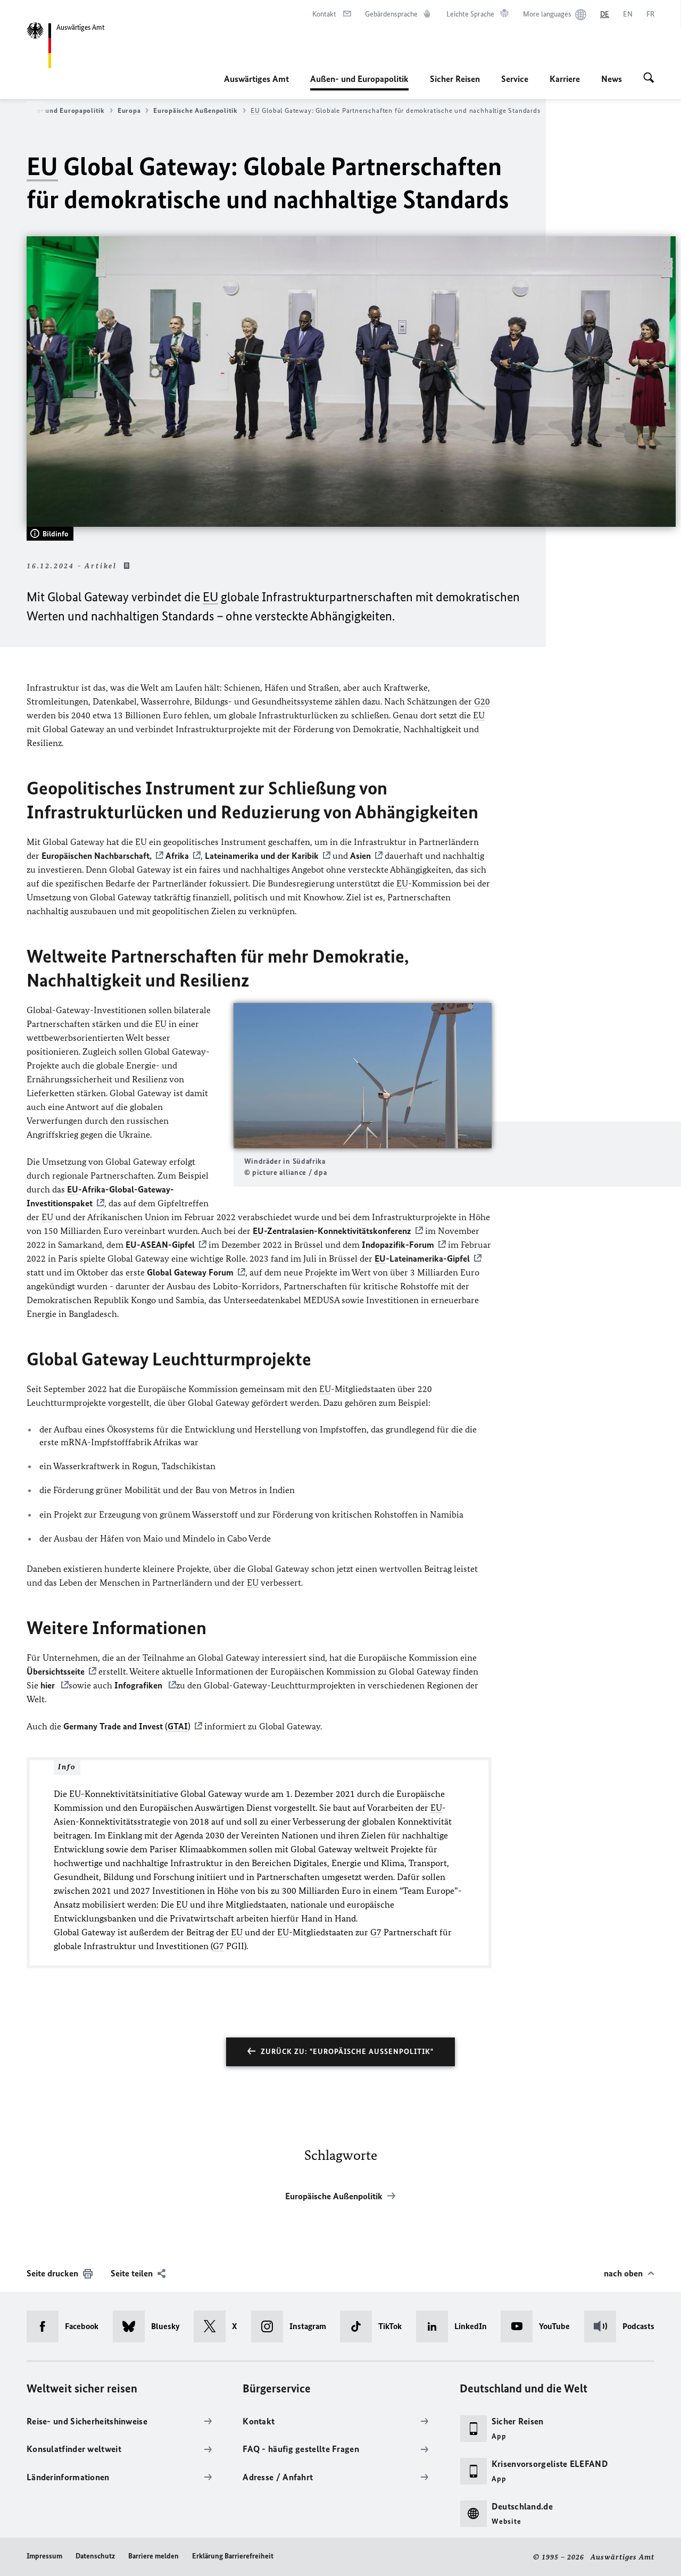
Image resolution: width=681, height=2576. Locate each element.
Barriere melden (153, 2556)
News (612, 79)
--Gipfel (160, 1245)
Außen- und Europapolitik (359, 82)
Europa (129, 110)
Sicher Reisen (455, 79)
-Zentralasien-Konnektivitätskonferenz (332, 1231)
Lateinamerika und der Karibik (262, 856)
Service (515, 79)
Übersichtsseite (56, 1671)
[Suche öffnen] (649, 79)
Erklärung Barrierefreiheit (233, 2556)
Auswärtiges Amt (256, 79)
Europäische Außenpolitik (196, 110)
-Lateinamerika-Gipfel (422, 1258)
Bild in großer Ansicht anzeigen (362, 1076)
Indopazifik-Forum (398, 1245)
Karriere (565, 79)
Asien (360, 856)
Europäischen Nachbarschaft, (97, 856)
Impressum (44, 2556)
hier (49, 1685)
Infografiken (139, 1685)
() (127, 1726)
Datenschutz (95, 2556)
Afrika (177, 856)
